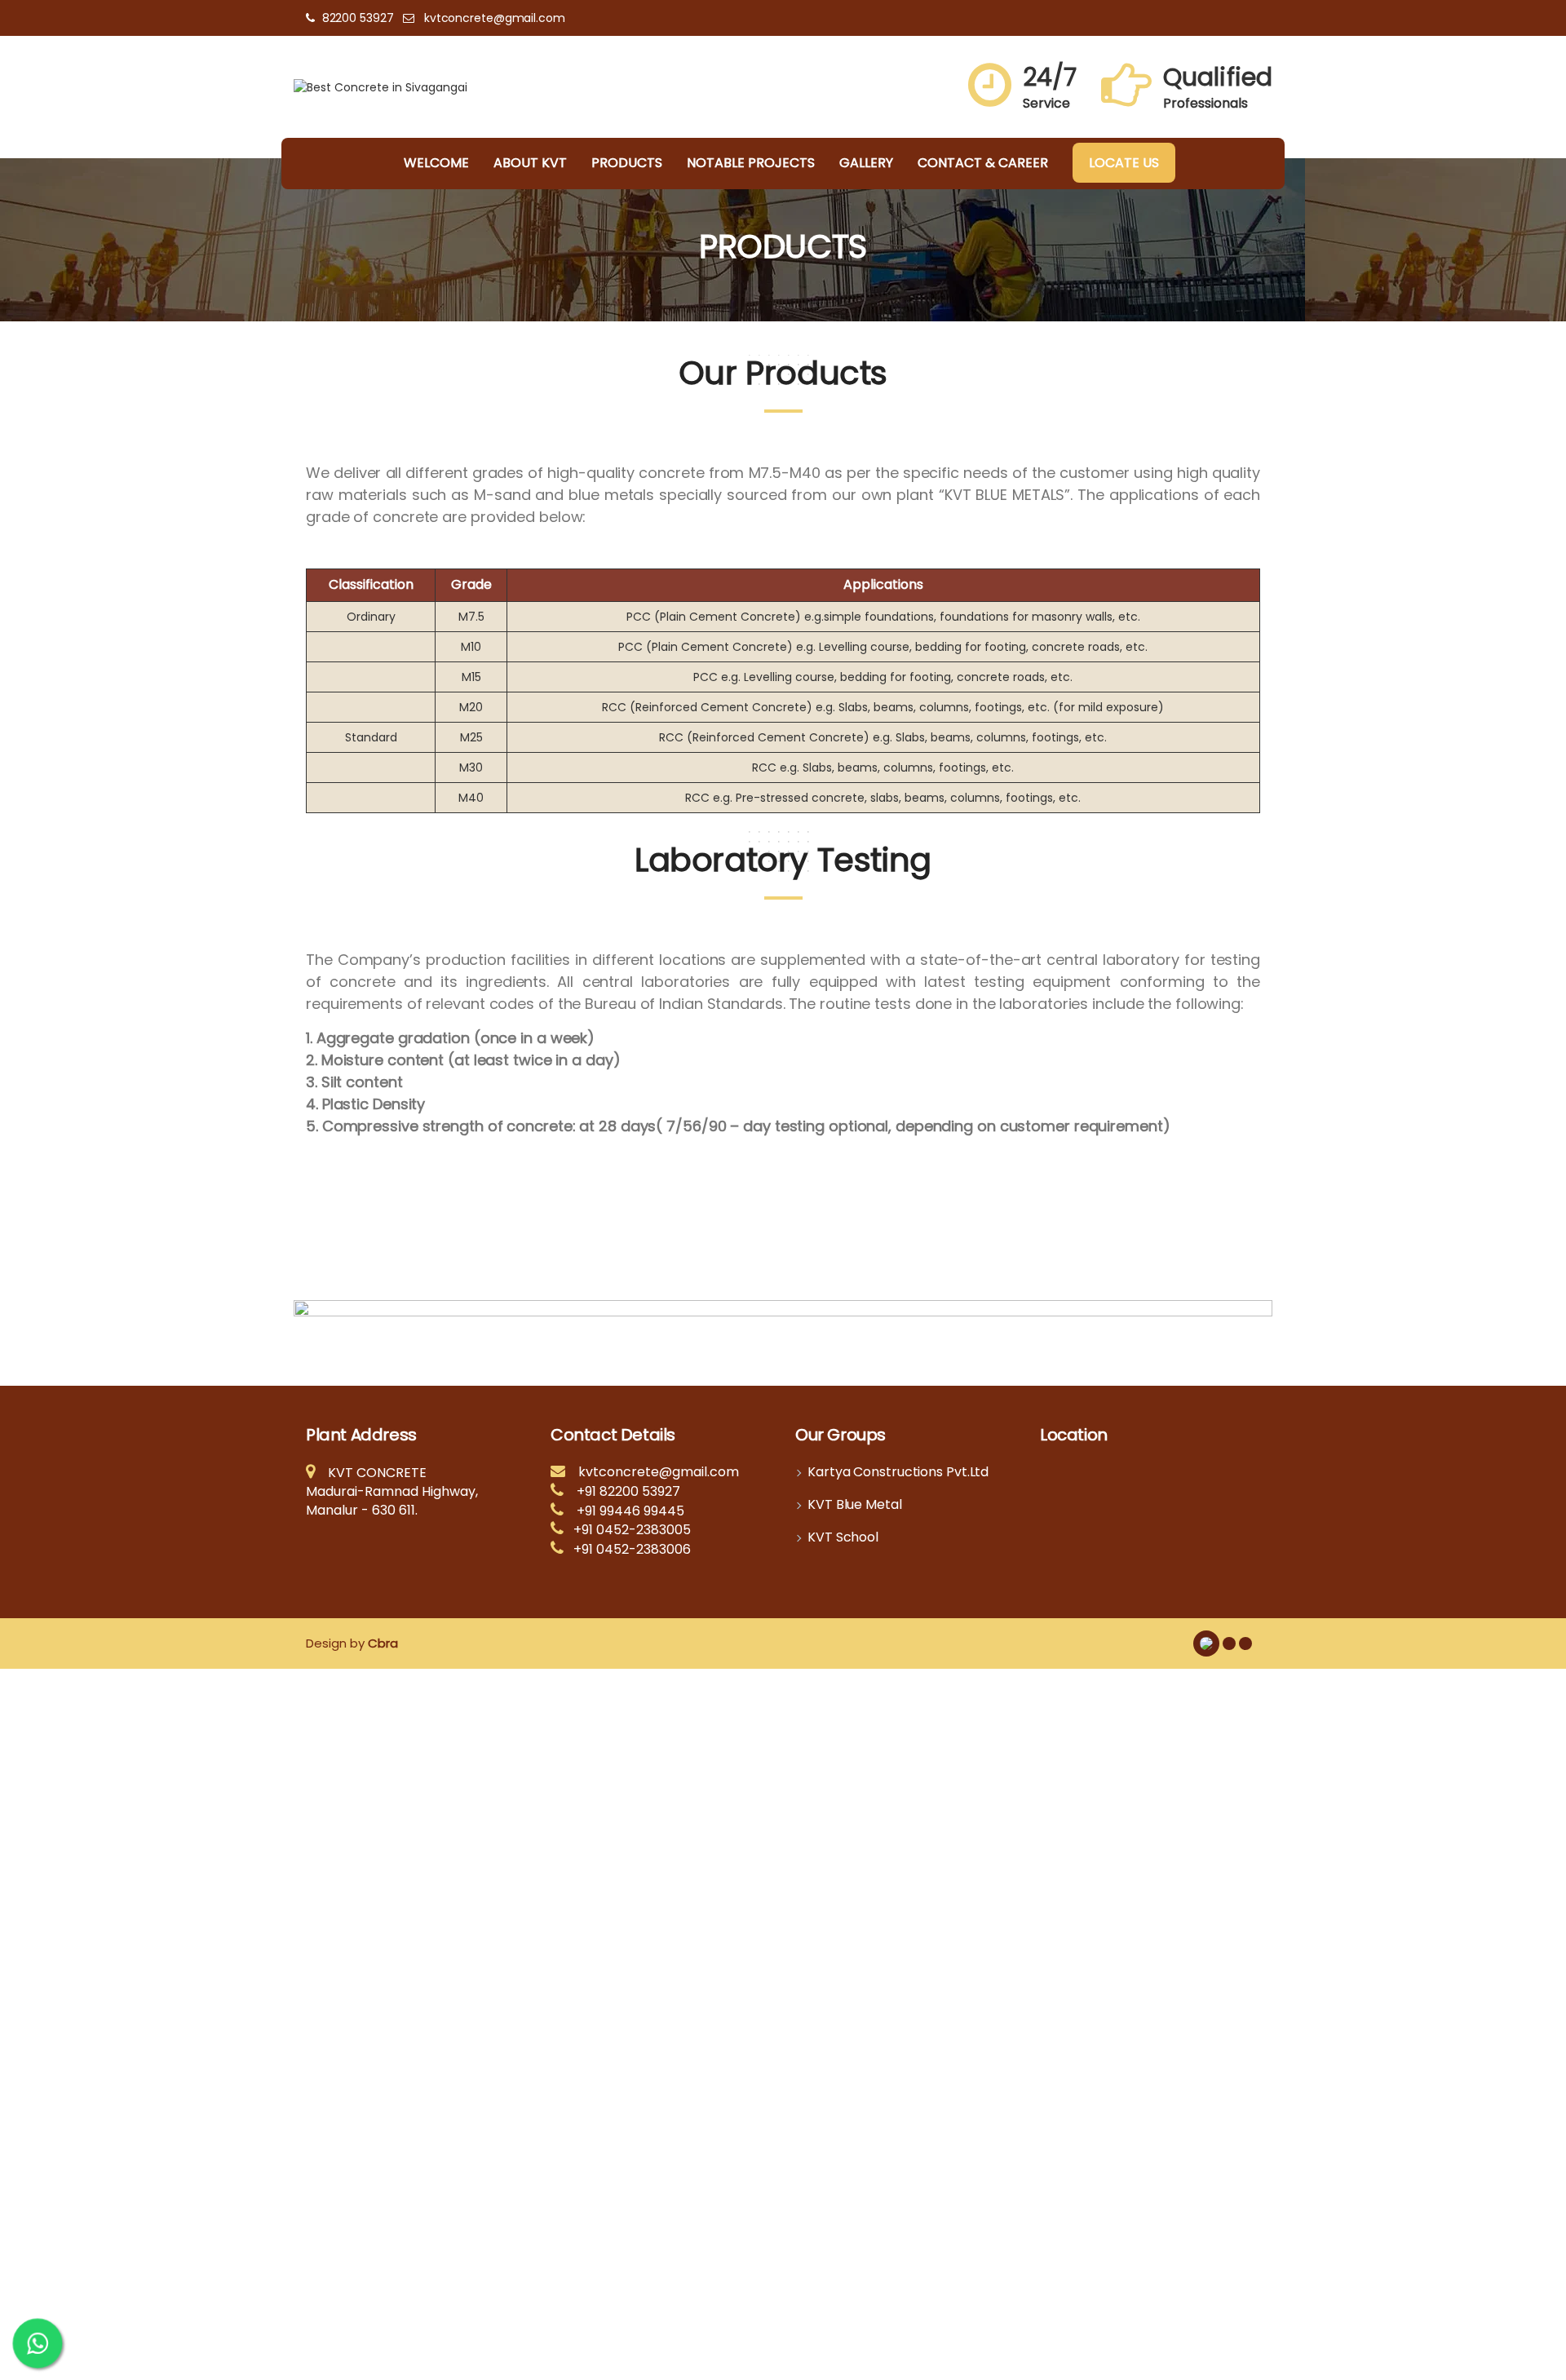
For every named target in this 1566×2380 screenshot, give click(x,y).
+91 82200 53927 (628, 1491)
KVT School (843, 1537)
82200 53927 (358, 18)
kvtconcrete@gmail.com (495, 18)
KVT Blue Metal (855, 1505)
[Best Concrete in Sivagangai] (380, 86)
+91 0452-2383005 (632, 1530)
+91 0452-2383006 (632, 1549)
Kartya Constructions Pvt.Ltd (898, 1472)
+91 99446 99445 (630, 1511)
